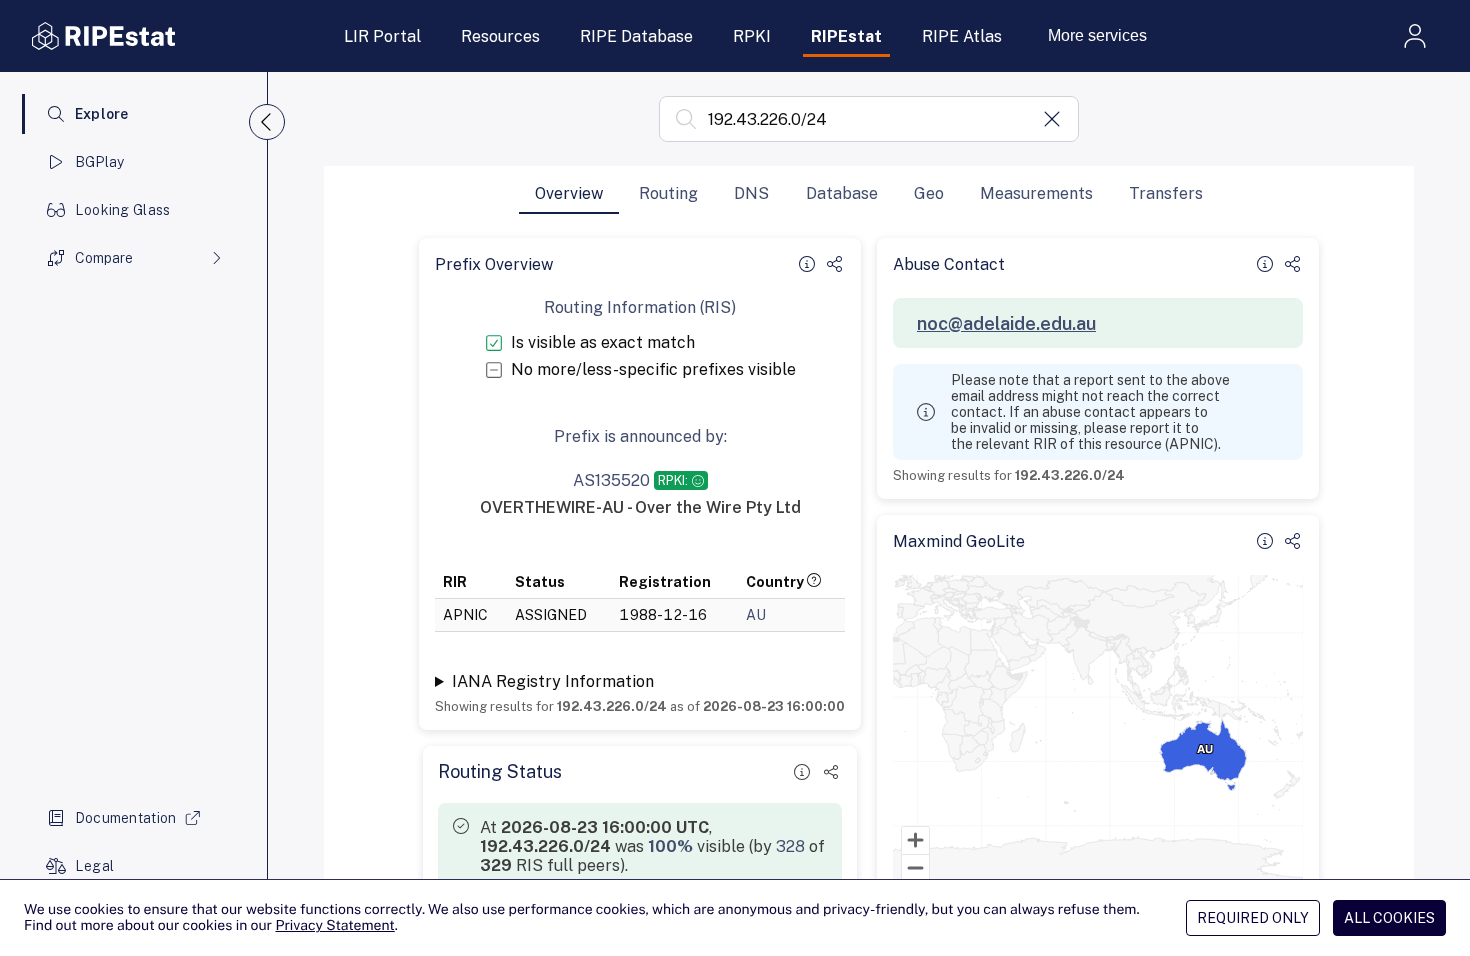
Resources (500, 36)
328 (790, 846)
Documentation (126, 818)
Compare (104, 258)
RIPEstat (846, 36)
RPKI (752, 36)
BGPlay (100, 162)
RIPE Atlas (962, 36)
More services (1097, 35)
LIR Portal (382, 36)
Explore (102, 114)
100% (670, 846)
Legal (94, 866)
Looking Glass (123, 210)
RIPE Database (636, 36)
